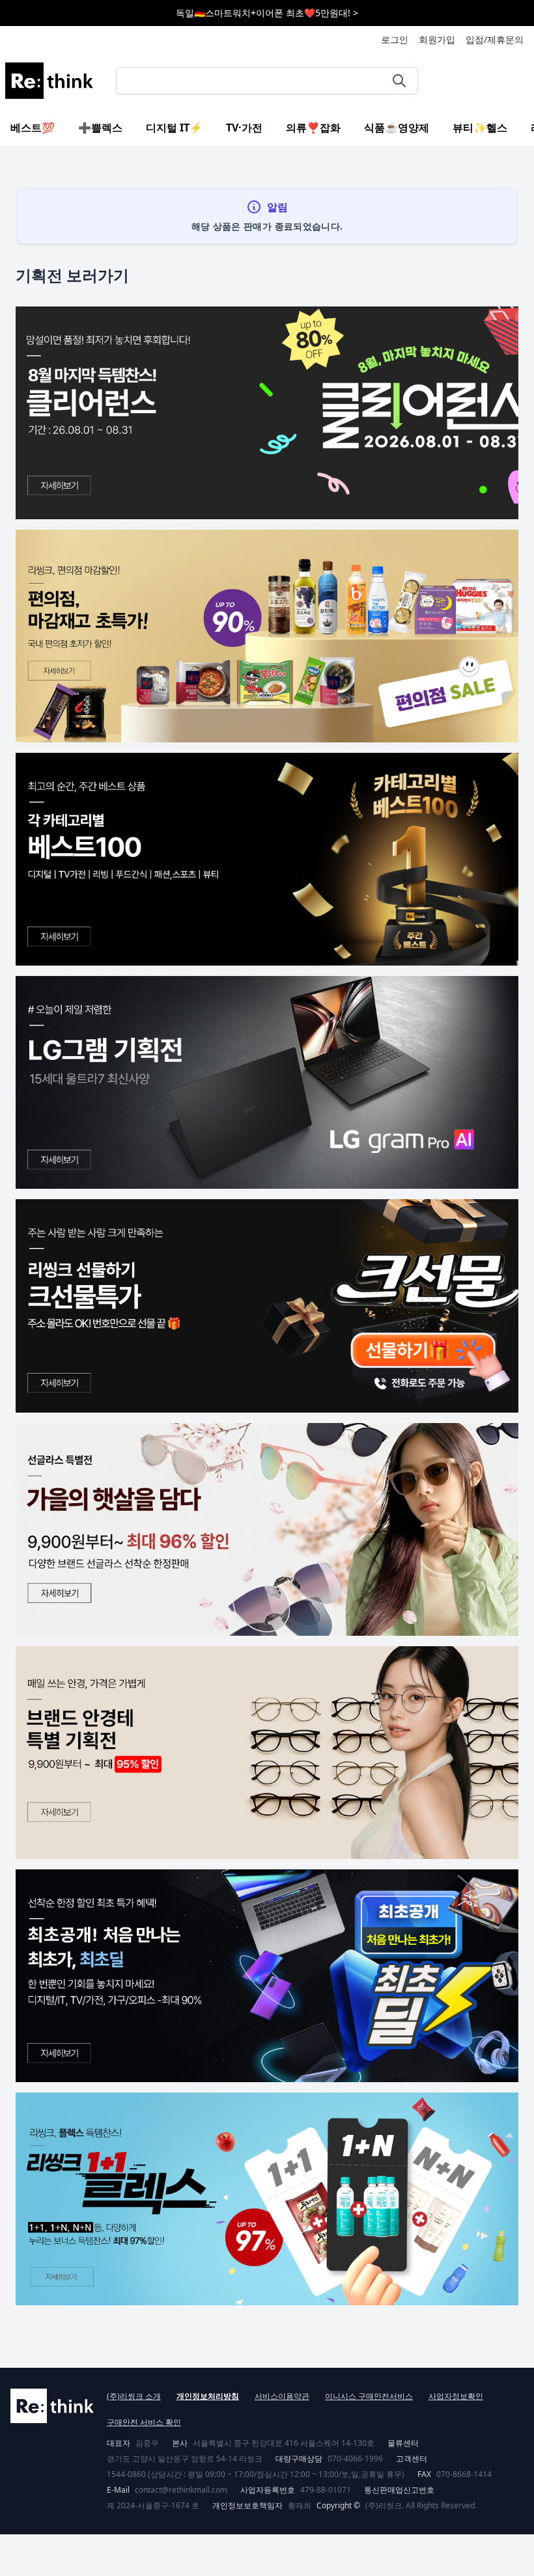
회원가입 (437, 39)
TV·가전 (244, 128)
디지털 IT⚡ (174, 128)
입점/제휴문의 (495, 39)
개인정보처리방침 (208, 2396)
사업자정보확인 (456, 2396)
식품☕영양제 (397, 128)
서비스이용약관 (282, 2396)
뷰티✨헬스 (480, 128)
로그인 (395, 39)
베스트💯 (33, 128)
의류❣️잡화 (313, 128)
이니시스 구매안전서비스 (369, 2396)
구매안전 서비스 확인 (144, 2422)
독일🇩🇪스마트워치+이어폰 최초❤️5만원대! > (267, 13)
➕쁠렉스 (100, 128)
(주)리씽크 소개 (134, 2396)
